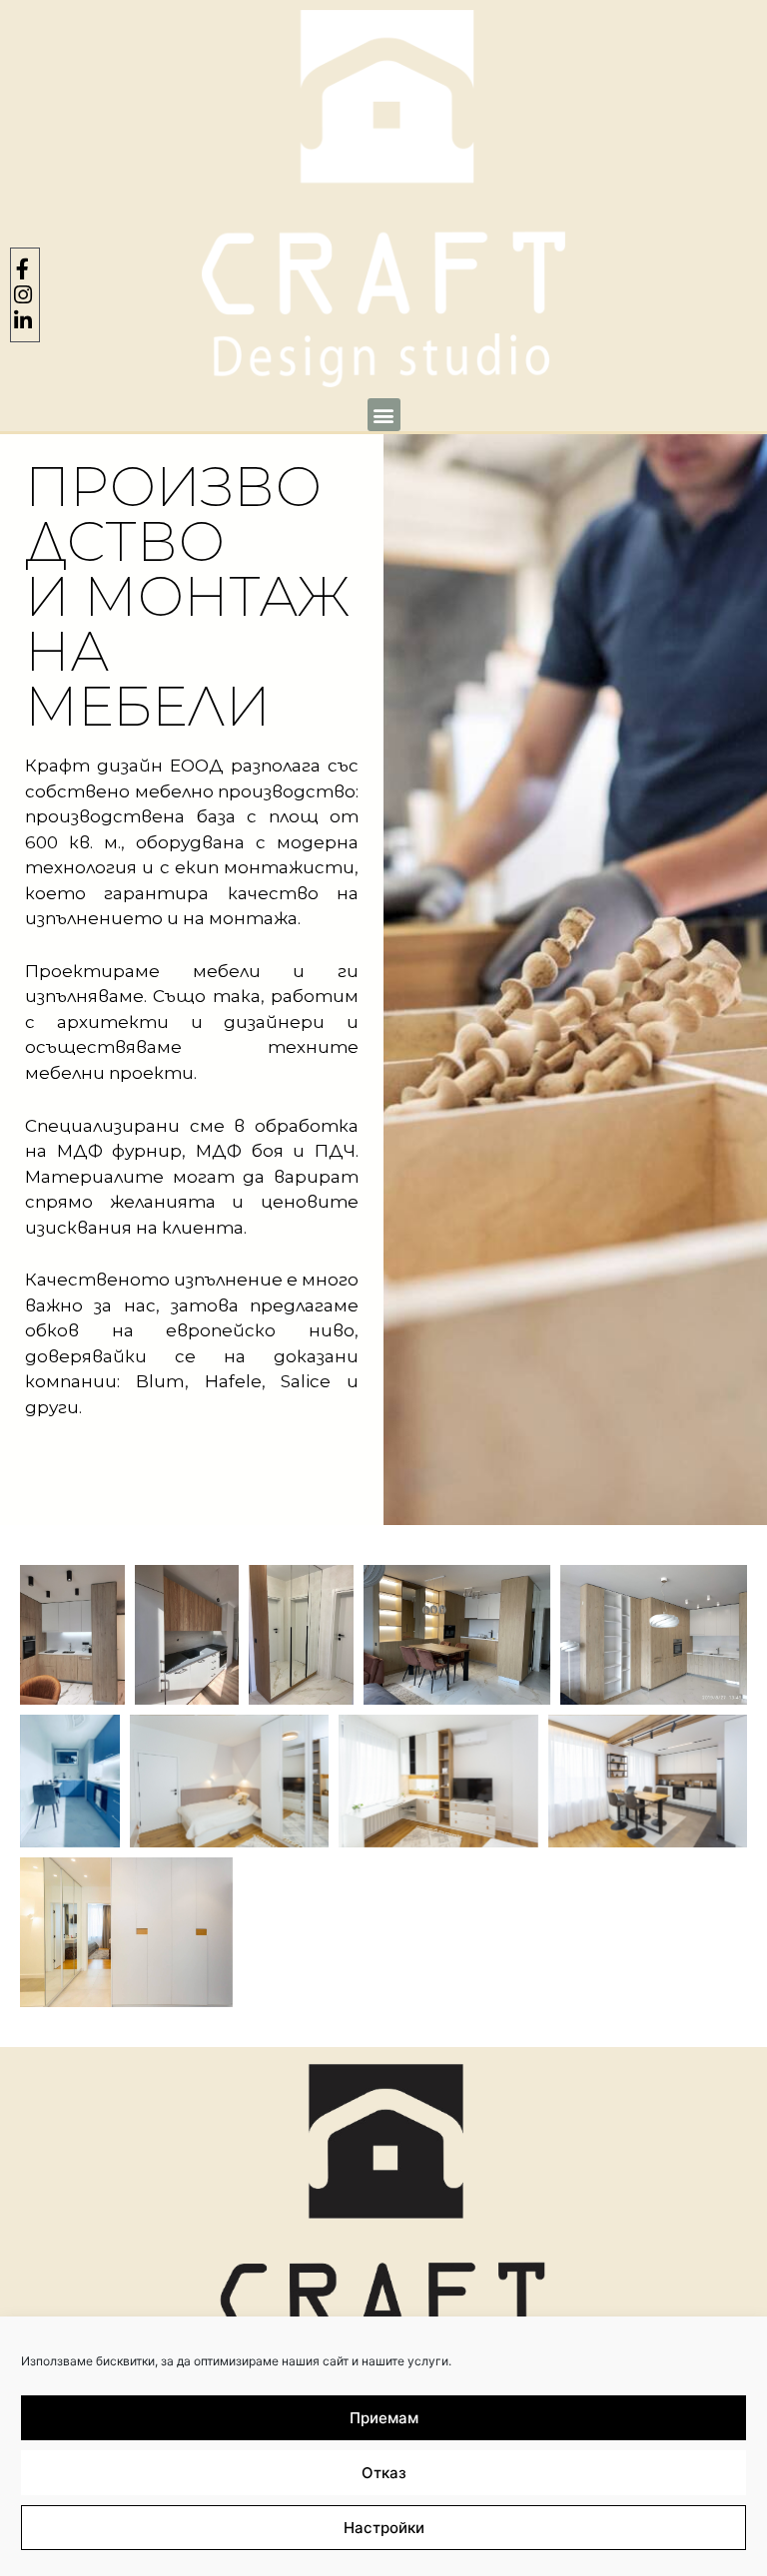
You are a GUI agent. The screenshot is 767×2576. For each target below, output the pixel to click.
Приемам (384, 2418)
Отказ (384, 2473)
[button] (384, 415)
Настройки (384, 2528)
